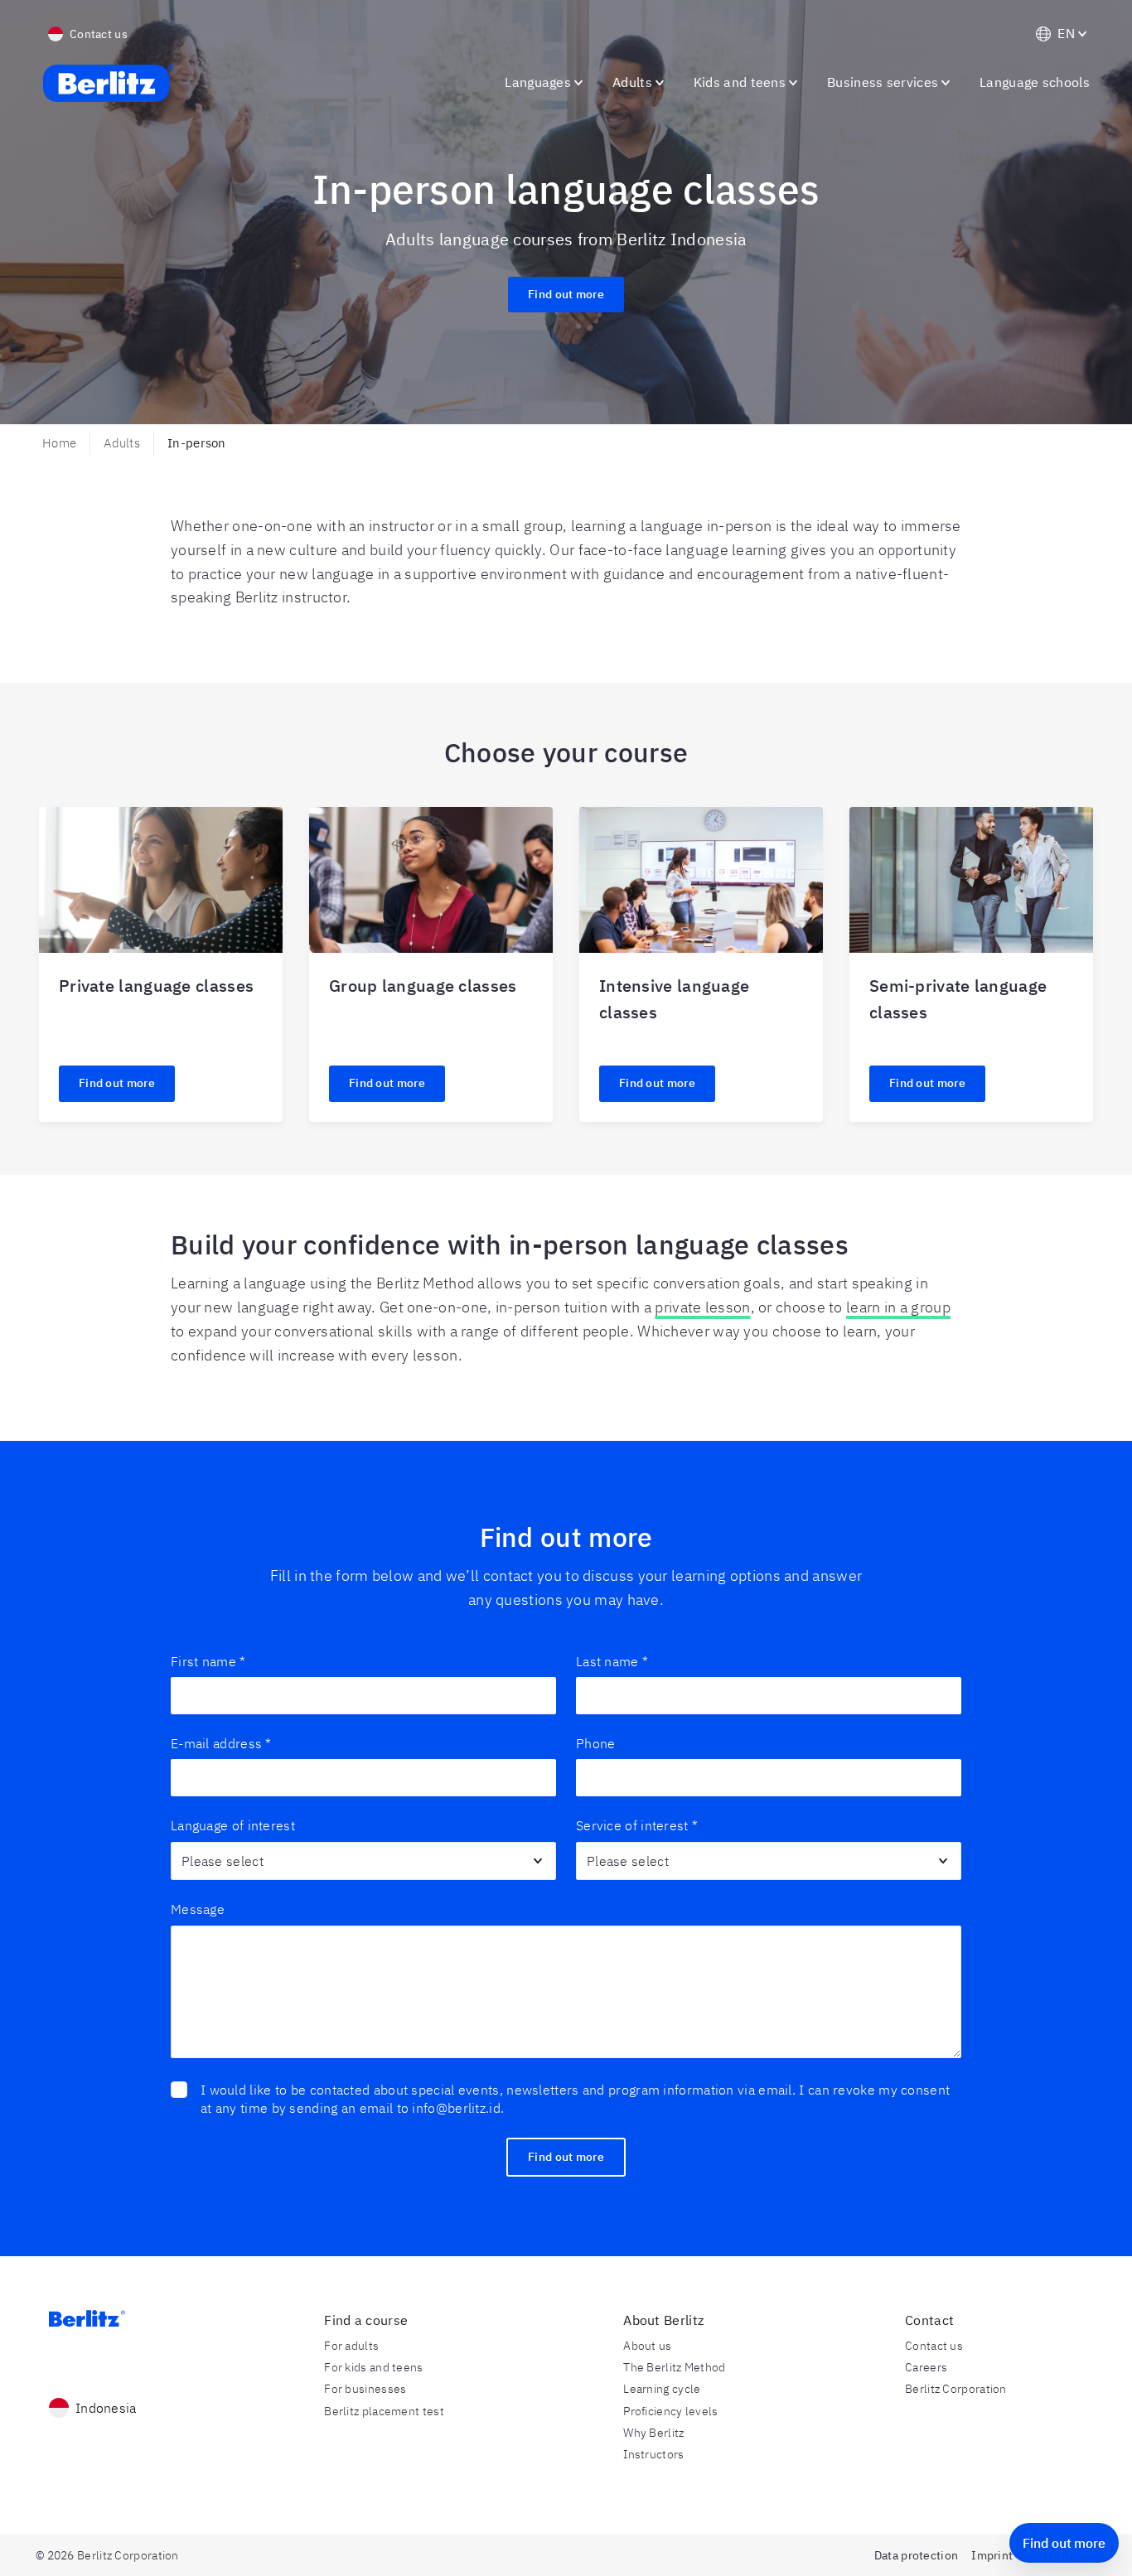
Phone (596, 1743)
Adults (122, 443)
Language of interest (233, 1825)
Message (198, 1909)
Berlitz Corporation (956, 2389)
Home (59, 443)
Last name (612, 1661)
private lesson (702, 1307)
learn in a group (898, 1307)
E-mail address (221, 1743)
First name (208, 1661)
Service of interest (637, 1825)
